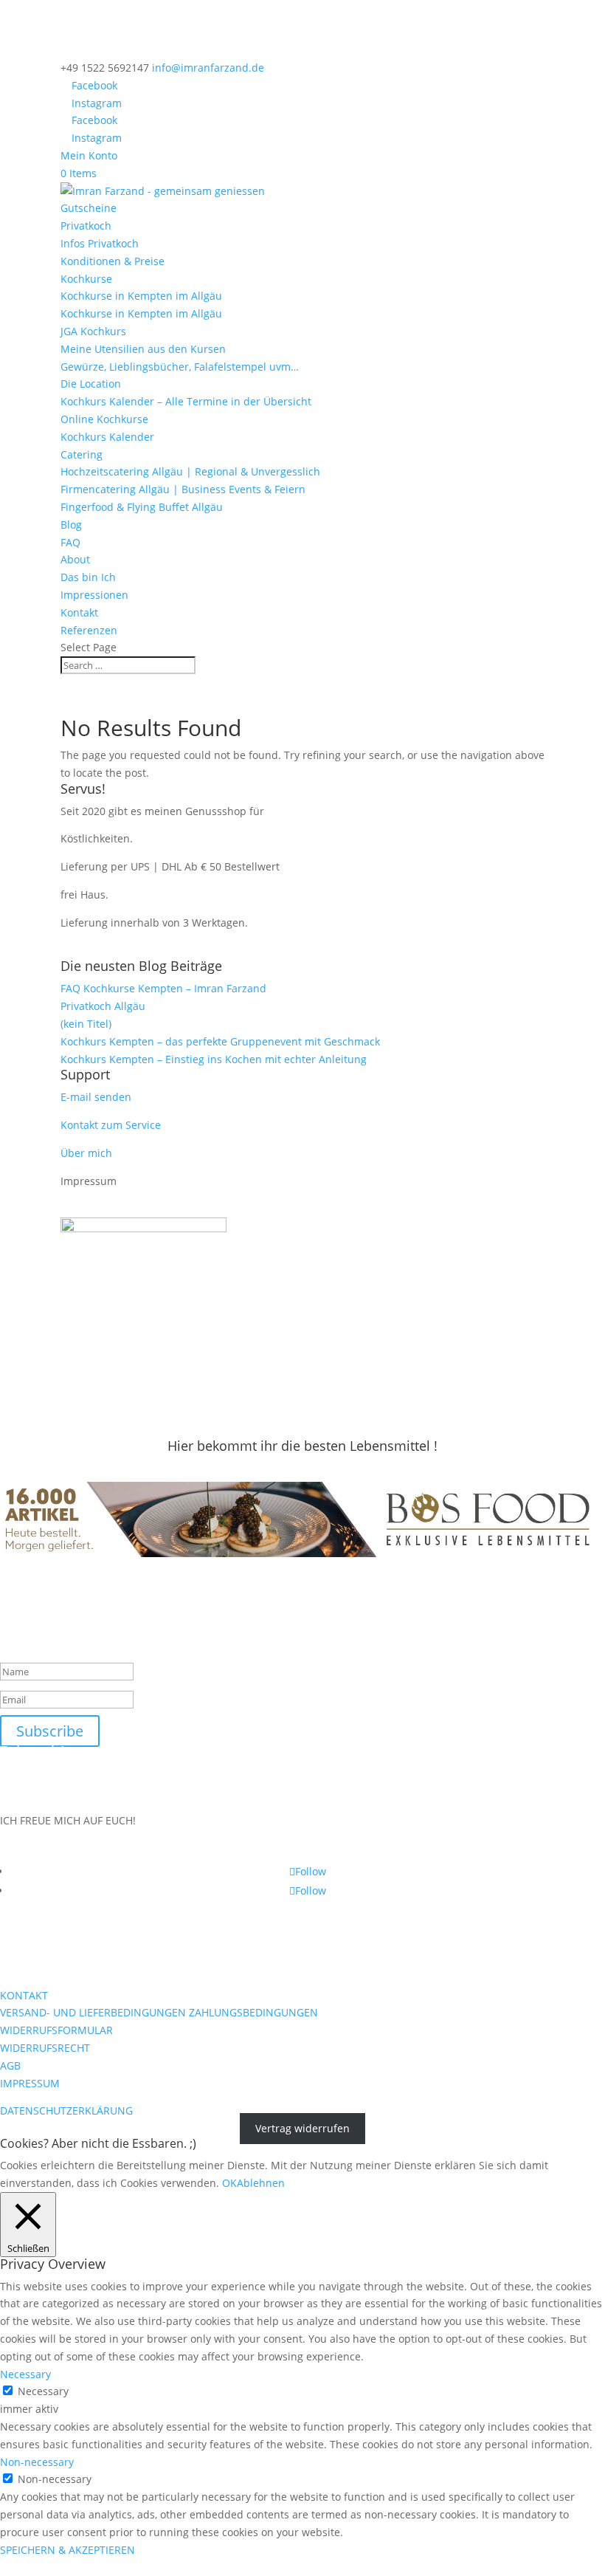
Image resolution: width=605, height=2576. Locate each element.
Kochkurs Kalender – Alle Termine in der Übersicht (186, 401)
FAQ (70, 542)
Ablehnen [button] (261, 2183)
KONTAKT (24, 1995)
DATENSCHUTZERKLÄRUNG (66, 2110)
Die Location (91, 384)
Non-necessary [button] (37, 2462)
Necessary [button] (25, 2374)
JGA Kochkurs (93, 331)
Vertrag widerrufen (302, 2128)
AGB (10, 2065)
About (75, 559)
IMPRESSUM (30, 2083)
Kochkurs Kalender (107, 437)
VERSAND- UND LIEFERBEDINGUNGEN (93, 2012)
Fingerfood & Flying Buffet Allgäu (142, 507)
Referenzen (89, 630)
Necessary (43, 2391)
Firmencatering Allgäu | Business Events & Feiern (183, 489)
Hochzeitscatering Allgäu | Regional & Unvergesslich (190, 471)
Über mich (86, 1153)
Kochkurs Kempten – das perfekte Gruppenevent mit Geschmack (220, 1041)
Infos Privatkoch (100, 243)
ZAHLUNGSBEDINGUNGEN (253, 2012)
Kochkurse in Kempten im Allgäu (141, 296)
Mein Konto (89, 155)
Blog (71, 525)
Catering (82, 454)
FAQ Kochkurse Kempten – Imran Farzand (163, 988)
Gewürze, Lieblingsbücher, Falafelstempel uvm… (180, 367)
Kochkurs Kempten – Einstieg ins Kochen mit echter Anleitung (214, 1059)
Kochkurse (86, 279)
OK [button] (229, 2183)
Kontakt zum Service (111, 1125)
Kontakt (79, 612)
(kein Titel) (86, 1024)
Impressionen (94, 595)
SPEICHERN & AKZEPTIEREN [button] (68, 2550)
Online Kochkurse (104, 419)
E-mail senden (96, 1097)
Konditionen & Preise (113, 261)
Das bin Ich (88, 577)
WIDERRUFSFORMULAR (56, 2030)
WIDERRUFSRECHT (45, 2048)
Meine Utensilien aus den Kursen (143, 349)
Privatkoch (86, 226)
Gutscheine (89, 208)
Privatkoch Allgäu (103, 1006)
